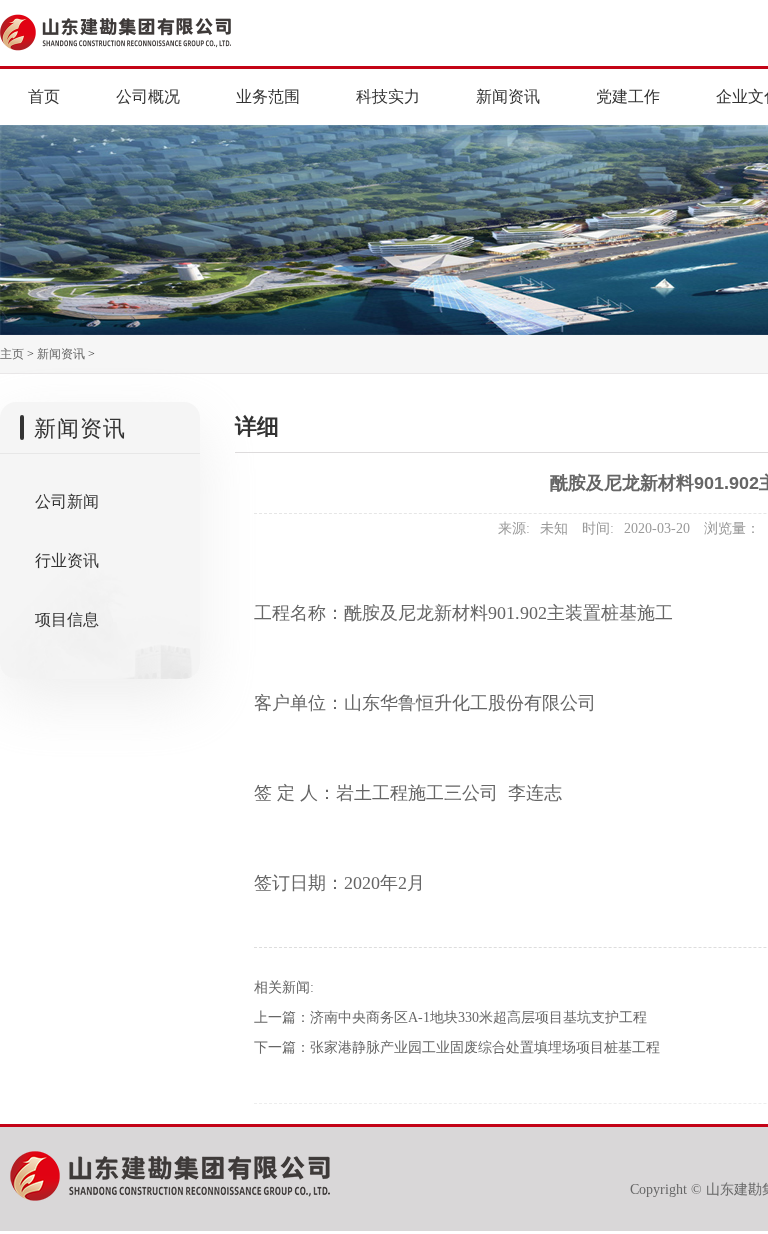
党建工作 (628, 96)
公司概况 (148, 96)
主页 (12, 354)
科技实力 (388, 96)
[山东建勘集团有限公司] (157, 30)
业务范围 (268, 96)
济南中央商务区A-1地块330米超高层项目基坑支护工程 (478, 1017)
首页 (44, 96)
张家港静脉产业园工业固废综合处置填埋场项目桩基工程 (485, 1047)
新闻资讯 (508, 96)
